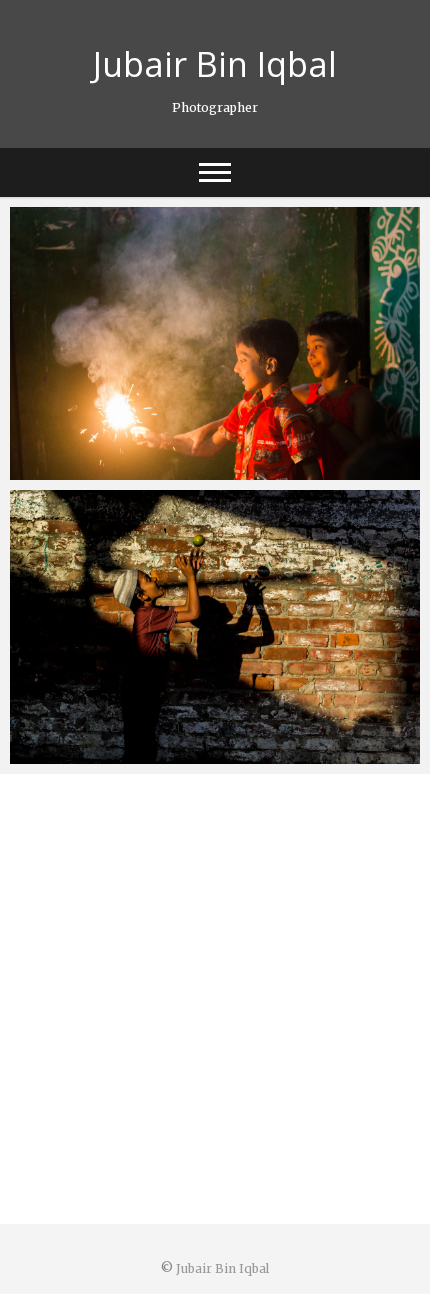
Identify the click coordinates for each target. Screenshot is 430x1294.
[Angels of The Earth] (215, 626)
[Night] (215, 343)
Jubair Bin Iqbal (215, 64)
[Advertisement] (215, 999)
